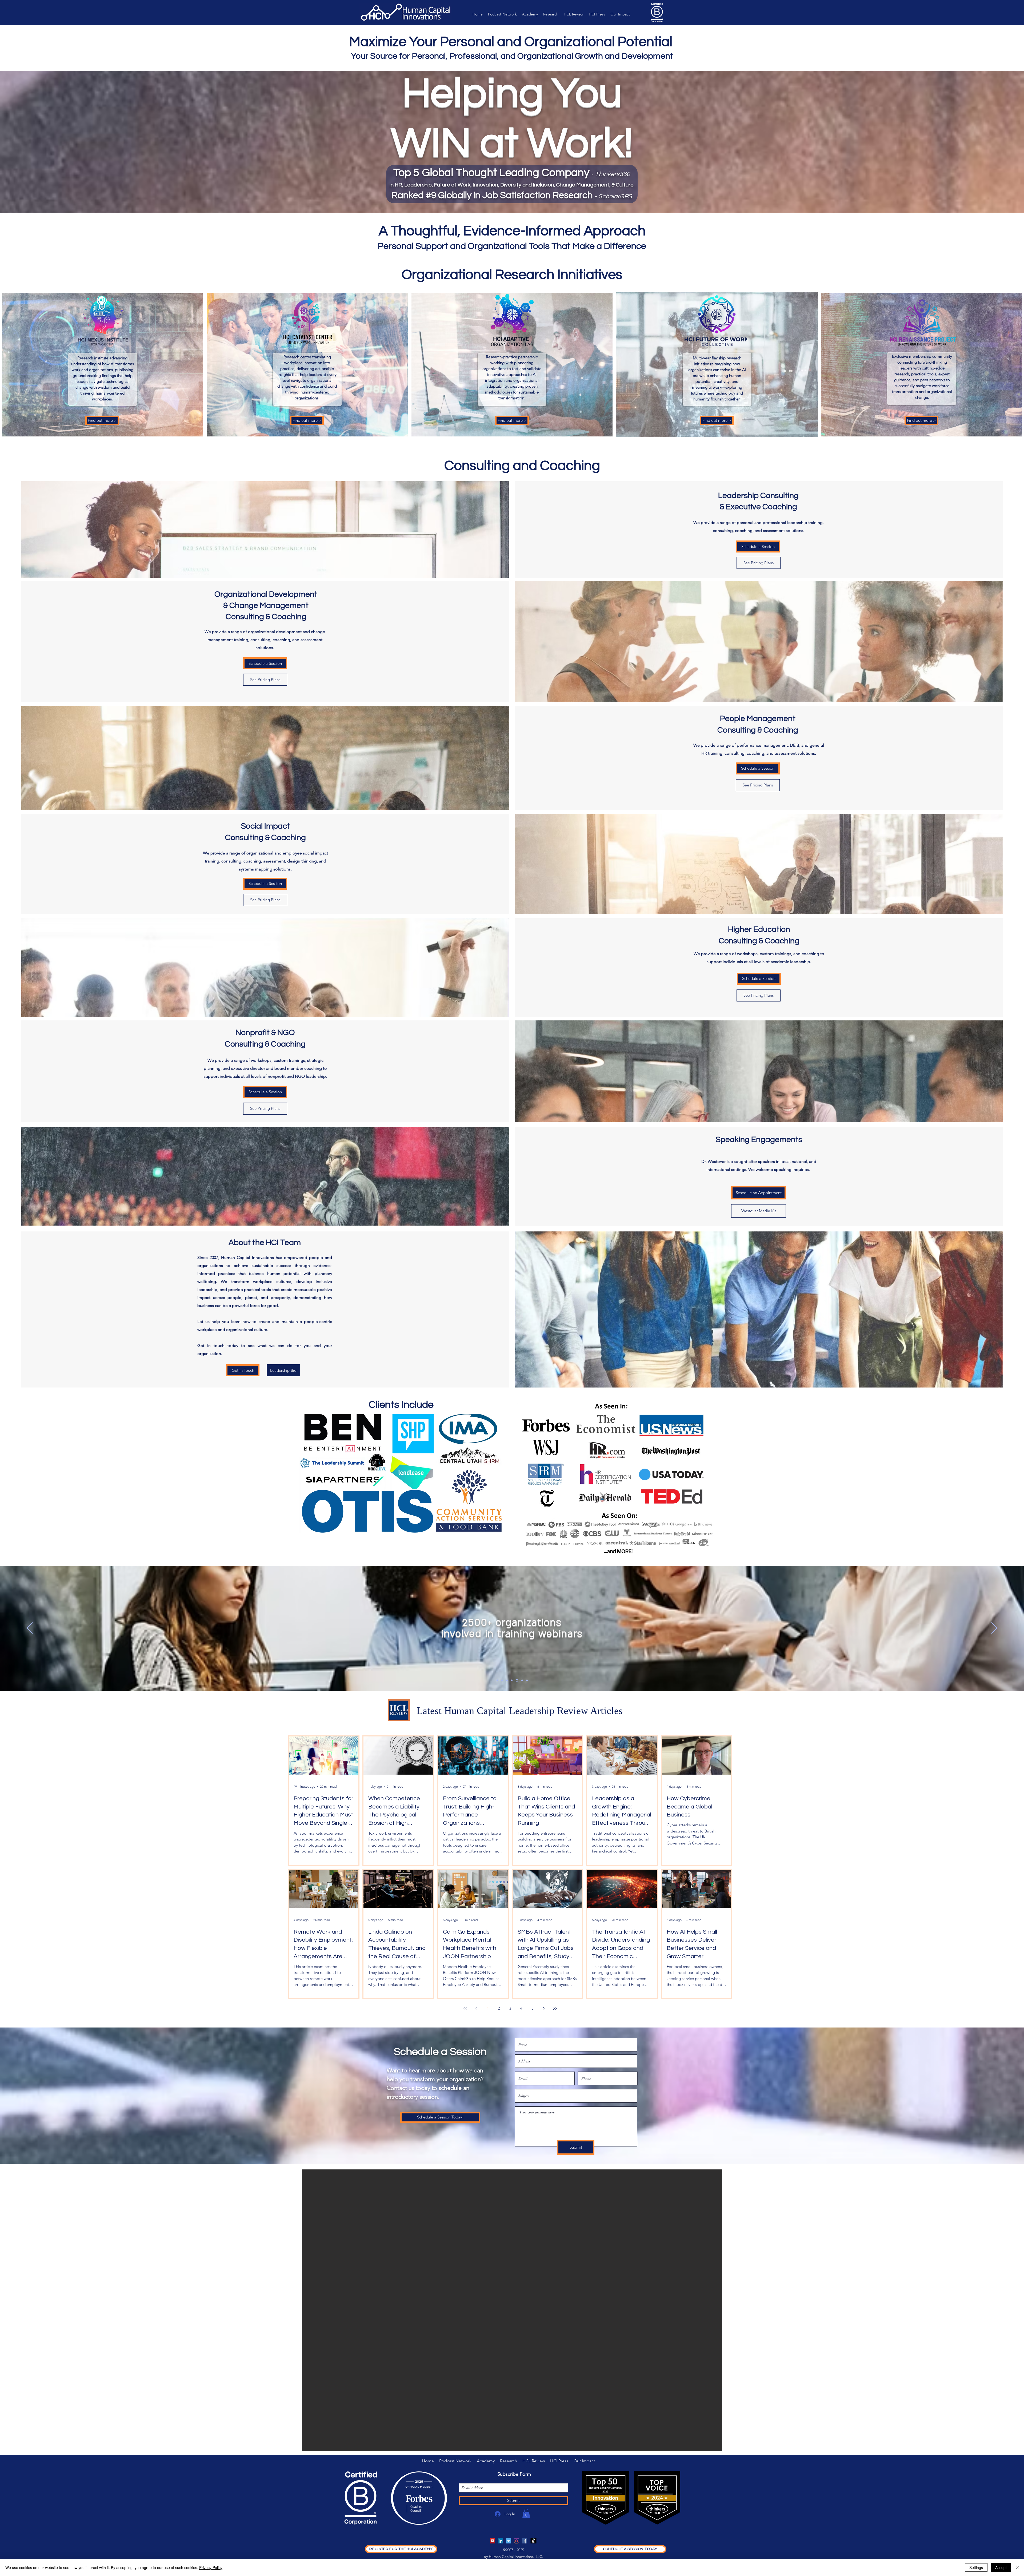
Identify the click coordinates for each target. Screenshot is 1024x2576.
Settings (976, 2567)
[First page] (465, 2008)
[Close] (1018, 2567)
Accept (1001, 2567)
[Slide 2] (502, 1680)
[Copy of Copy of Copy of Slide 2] (517, 1680)
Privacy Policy (211, 2567)
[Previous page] (477, 2008)
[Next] (994, 1628)
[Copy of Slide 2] (507, 1680)
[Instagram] (517, 2541)
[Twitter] (509, 2541)
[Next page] (544, 2008)
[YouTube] (493, 2541)
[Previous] (30, 1628)
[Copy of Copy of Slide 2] (512, 1680)
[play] (707, 2446)
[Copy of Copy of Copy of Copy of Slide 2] (522, 1680)
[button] (526, 2514)
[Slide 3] (527, 1680)
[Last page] (555, 2008)
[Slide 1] (497, 1680)
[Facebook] (525, 2541)
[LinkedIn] (501, 2541)
